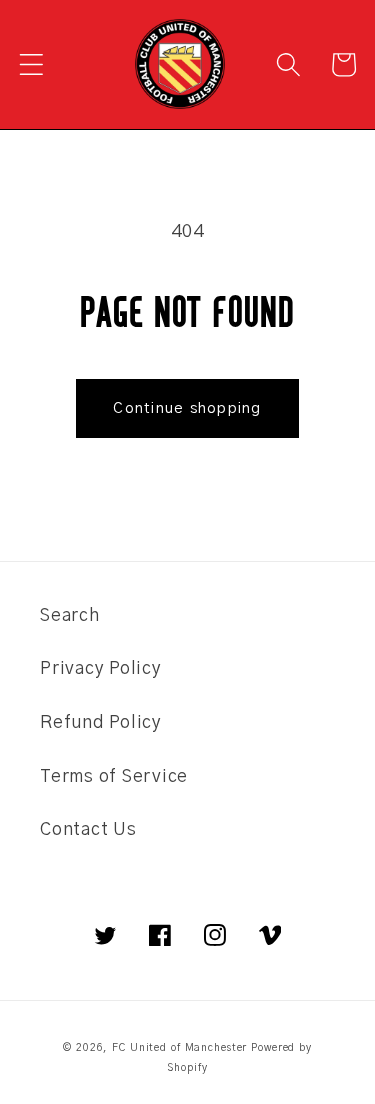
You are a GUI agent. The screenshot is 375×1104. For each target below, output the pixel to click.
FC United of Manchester (179, 1048)
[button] (31, 64)
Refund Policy (101, 723)
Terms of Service (114, 777)
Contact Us (88, 830)
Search (70, 616)
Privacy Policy (101, 669)
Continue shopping (187, 408)
